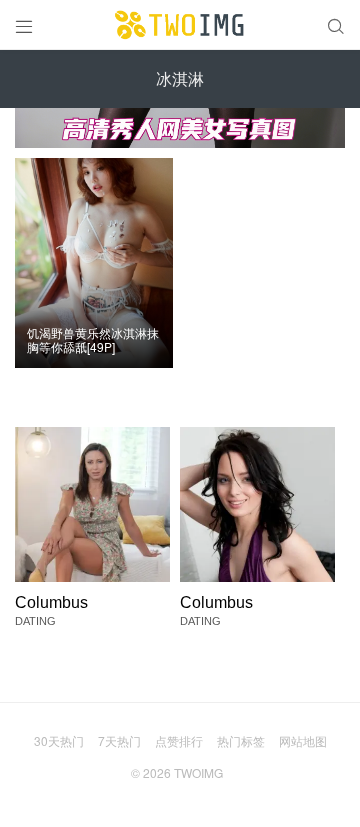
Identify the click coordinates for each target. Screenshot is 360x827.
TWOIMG (198, 772)
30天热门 (59, 740)
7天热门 (119, 740)
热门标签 (241, 740)
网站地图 (303, 740)
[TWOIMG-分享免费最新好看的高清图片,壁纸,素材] (180, 25)
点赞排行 (179, 740)
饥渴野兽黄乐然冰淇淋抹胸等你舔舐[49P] (93, 340)
